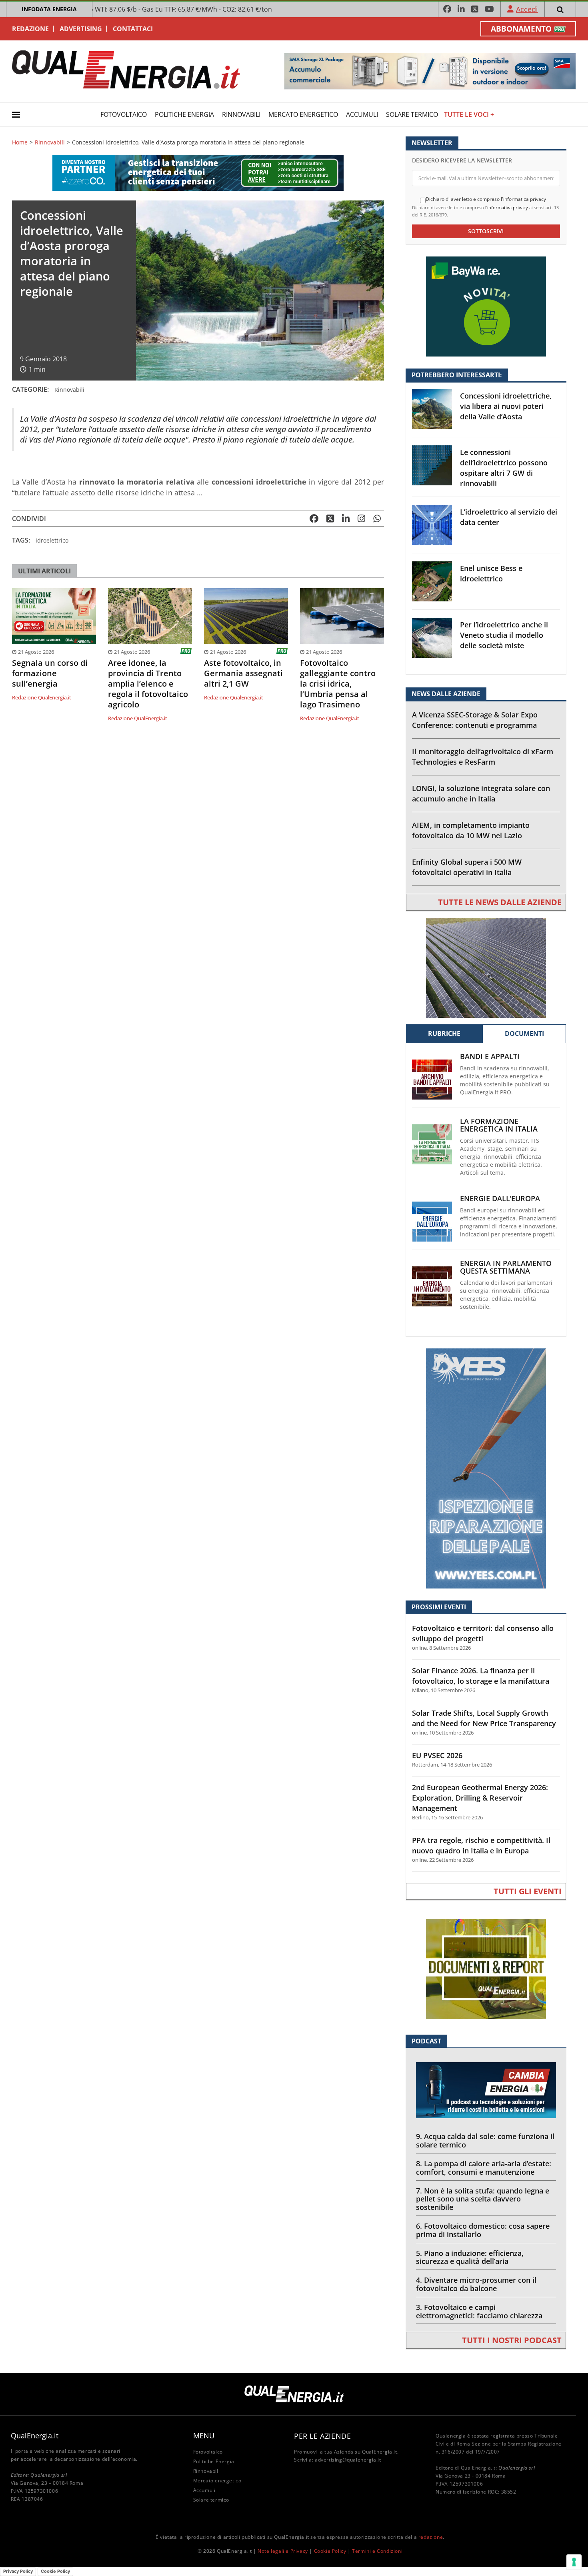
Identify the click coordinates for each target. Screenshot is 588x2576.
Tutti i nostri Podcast (512, 2340)
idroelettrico (52, 540)
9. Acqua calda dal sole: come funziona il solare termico (485, 2140)
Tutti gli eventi (528, 1891)
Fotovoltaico (124, 114)
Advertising (81, 29)
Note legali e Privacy (283, 2551)
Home (20, 142)
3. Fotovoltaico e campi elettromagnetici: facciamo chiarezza (479, 2311)
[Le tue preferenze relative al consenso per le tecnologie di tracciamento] (574, 2562)
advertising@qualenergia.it (348, 2460)
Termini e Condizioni (377, 2551)
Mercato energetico (303, 114)
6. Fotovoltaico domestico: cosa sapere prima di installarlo (483, 2230)
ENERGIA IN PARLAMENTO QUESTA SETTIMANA (506, 1267)
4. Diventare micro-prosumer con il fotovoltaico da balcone (476, 2284)
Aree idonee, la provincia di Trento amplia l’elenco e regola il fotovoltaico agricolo (148, 684)
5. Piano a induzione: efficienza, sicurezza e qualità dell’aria (470, 2257)
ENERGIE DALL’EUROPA (500, 1199)
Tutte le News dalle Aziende (500, 902)
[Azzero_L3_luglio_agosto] (198, 172)
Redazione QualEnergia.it (42, 697)
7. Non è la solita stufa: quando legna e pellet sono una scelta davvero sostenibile (483, 2199)
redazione (431, 2537)
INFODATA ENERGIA (49, 9)
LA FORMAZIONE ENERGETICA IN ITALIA (499, 1125)
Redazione (30, 29)
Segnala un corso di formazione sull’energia (50, 673)
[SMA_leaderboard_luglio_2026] (430, 71)
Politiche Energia (184, 114)
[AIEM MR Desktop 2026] (486, 967)
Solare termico (412, 114)
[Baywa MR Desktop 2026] (486, 306)
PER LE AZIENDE (322, 2436)
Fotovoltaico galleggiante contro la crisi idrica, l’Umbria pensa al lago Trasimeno (338, 684)
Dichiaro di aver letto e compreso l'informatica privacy (486, 199)
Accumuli (362, 114)
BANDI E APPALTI (490, 1057)
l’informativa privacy (507, 207)
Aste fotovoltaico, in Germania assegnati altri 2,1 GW (243, 673)
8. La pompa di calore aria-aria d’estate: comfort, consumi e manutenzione (484, 2168)
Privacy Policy (18, 2571)
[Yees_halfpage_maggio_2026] (486, 1468)
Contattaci (133, 29)
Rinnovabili (241, 114)
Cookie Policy (330, 2551)
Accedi (527, 9)
